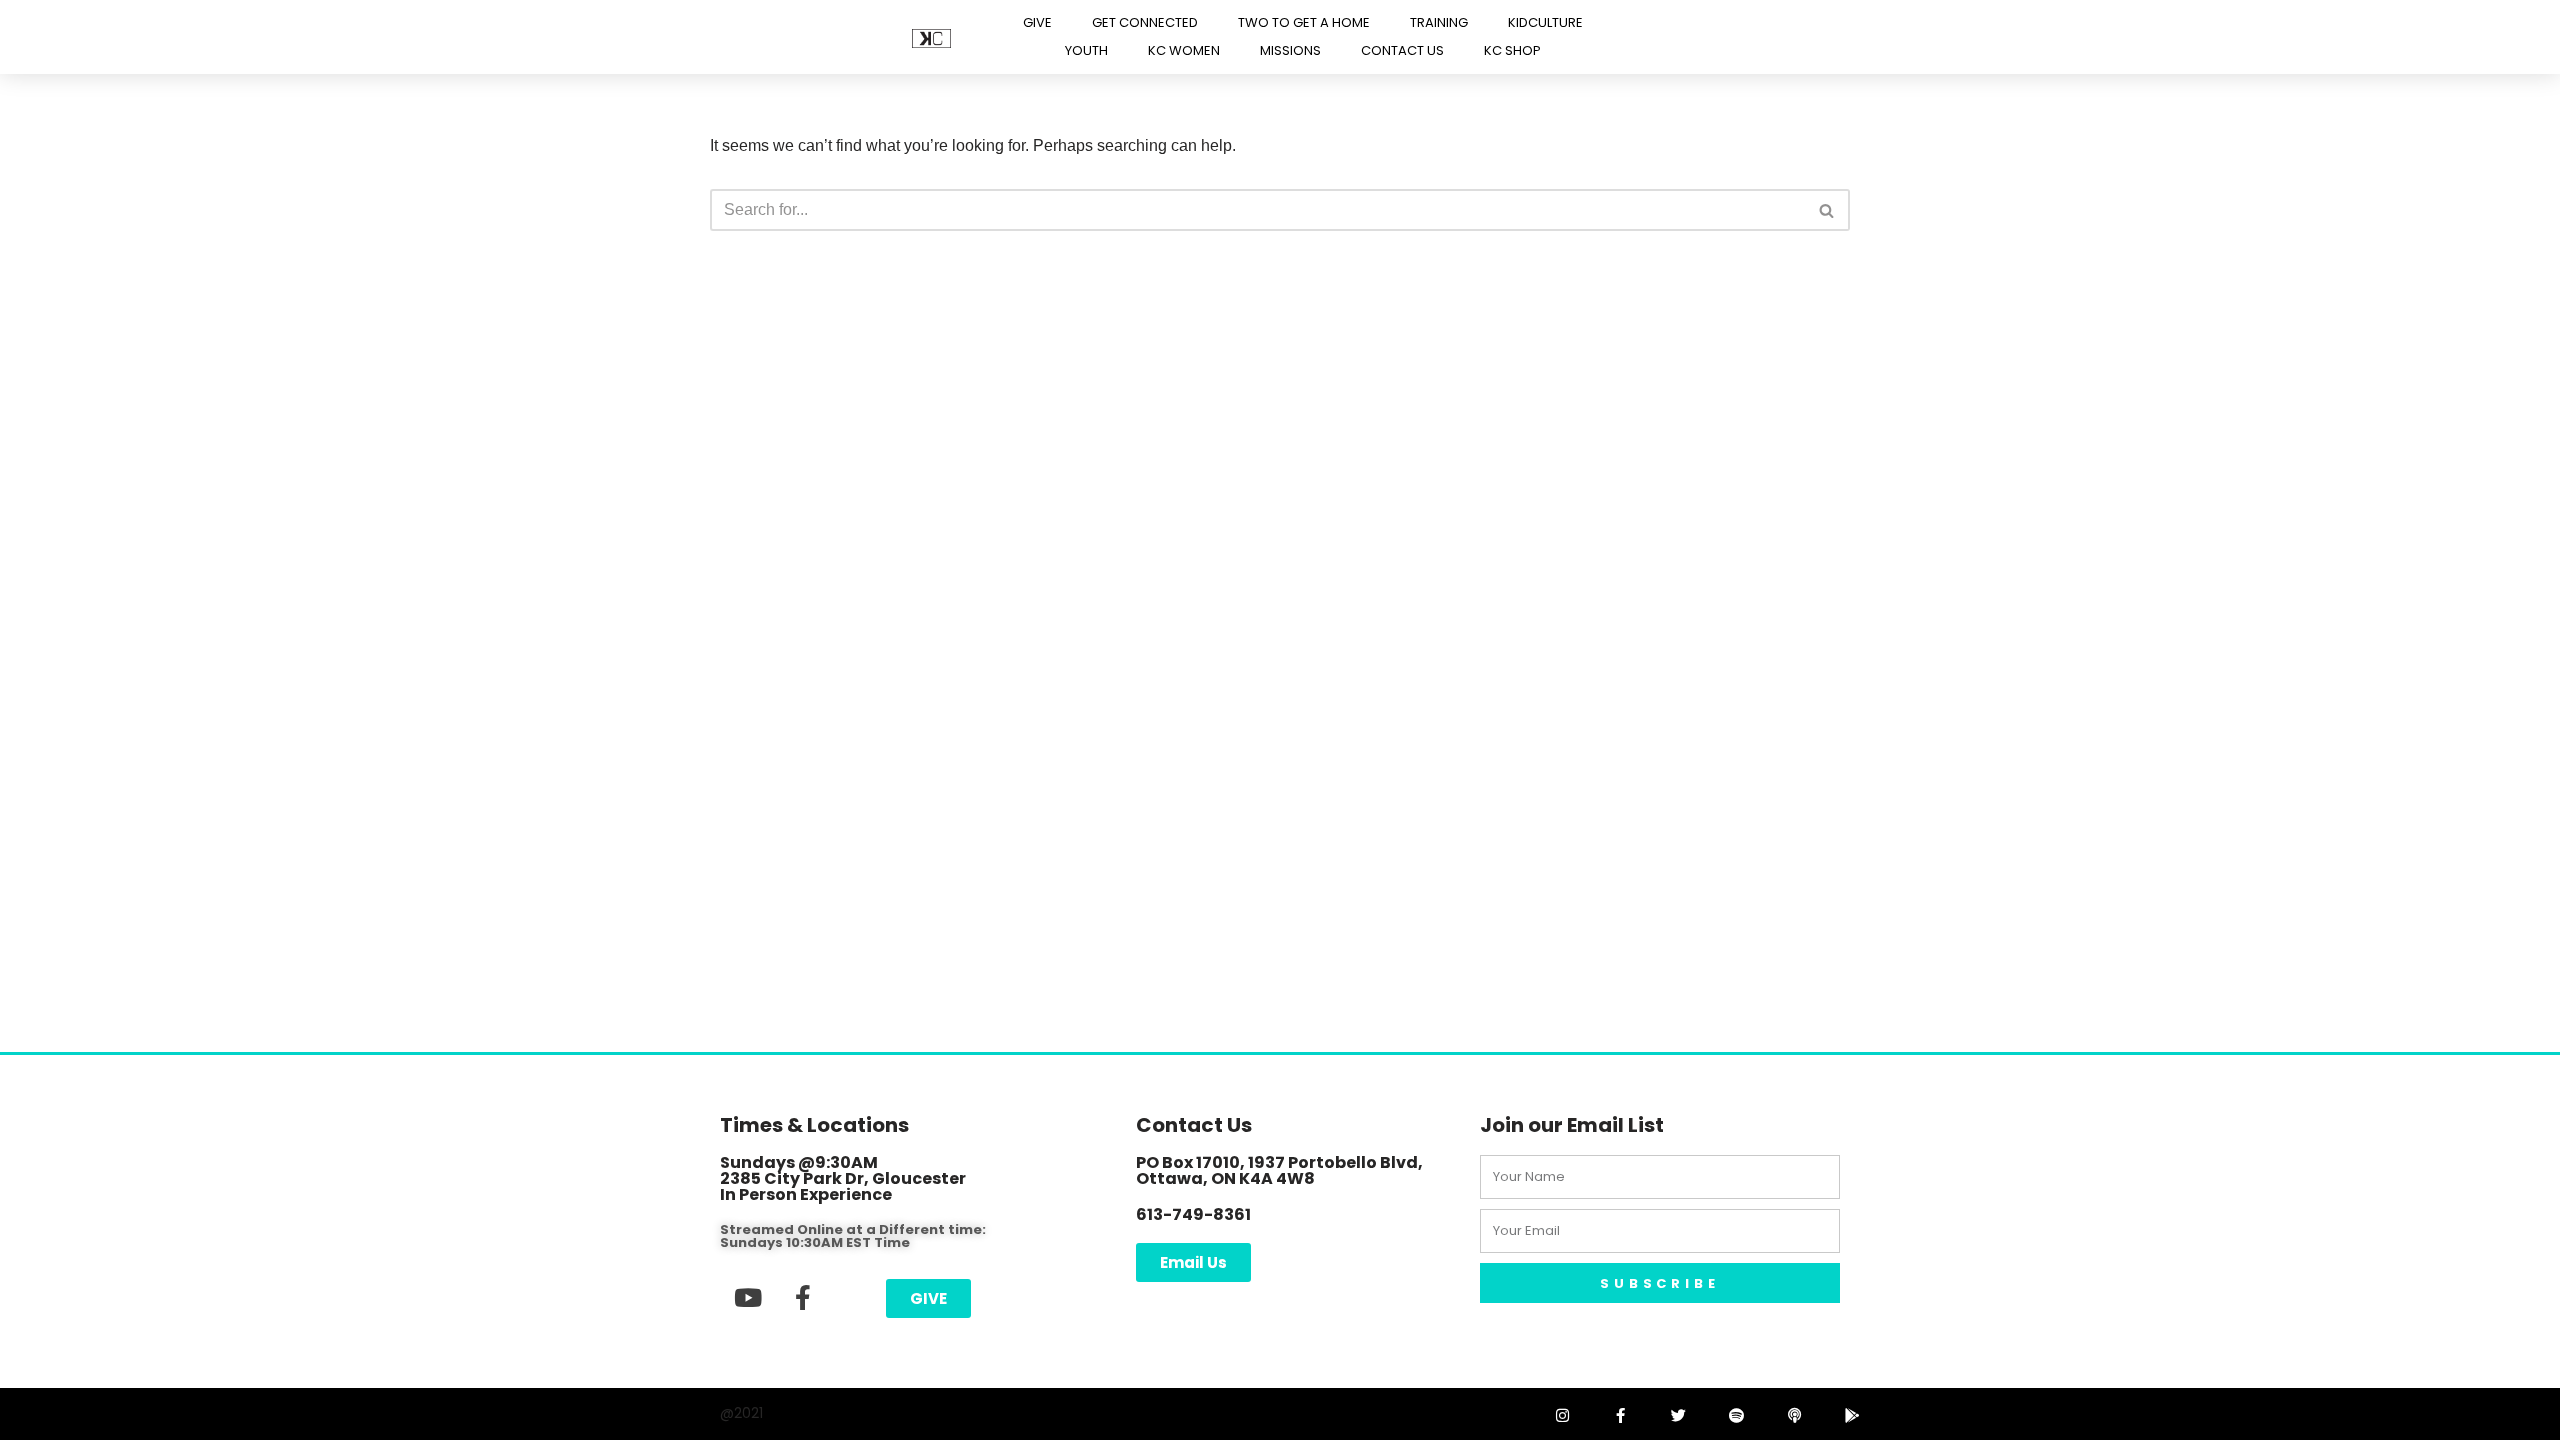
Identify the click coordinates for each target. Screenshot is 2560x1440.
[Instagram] (1562, 1415)
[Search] (1827, 210)
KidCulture (1545, 22)
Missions (1290, 50)
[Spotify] (1736, 1415)
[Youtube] (748, 1297)
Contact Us (1402, 50)
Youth (1086, 50)
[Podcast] (1794, 1415)
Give (1037, 22)
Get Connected (1145, 22)
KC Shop (1512, 50)
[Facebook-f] (803, 1297)
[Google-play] (1852, 1415)
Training (1439, 22)
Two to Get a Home (1304, 22)
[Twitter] (1678, 1415)
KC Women (1184, 50)
